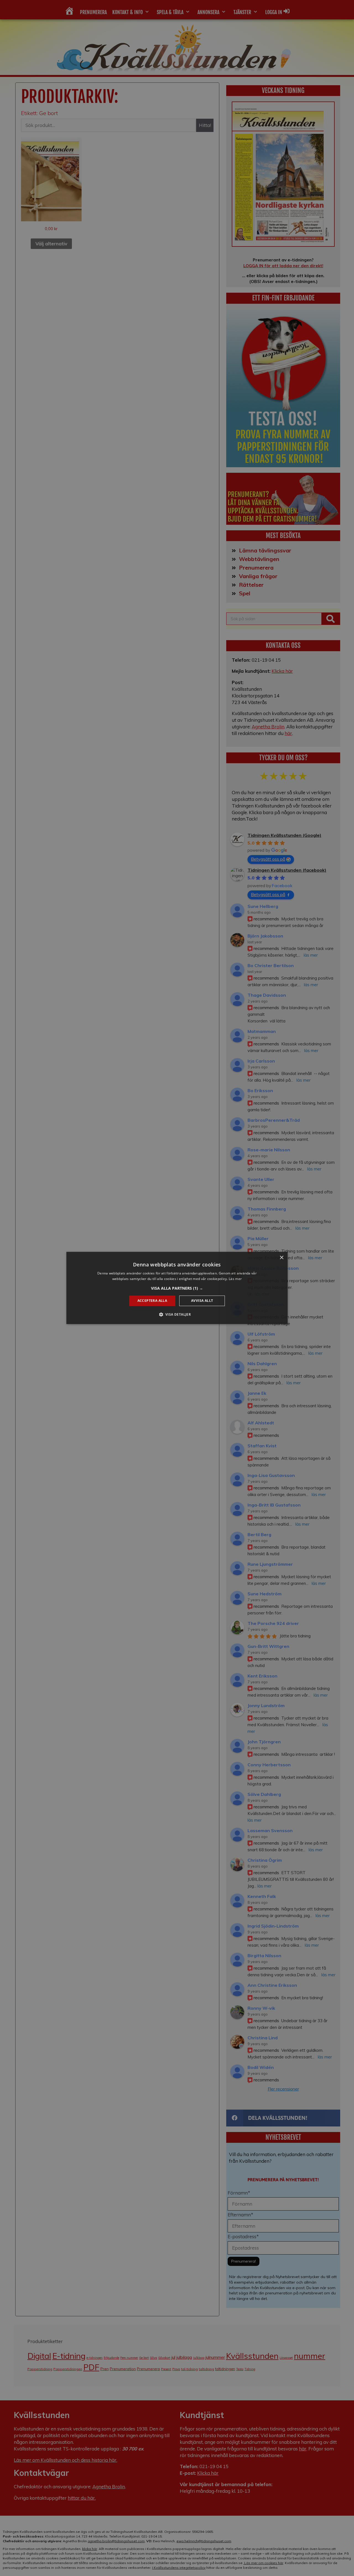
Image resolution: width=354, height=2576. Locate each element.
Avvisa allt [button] (202, 1301)
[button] (177, 1288)
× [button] (281, 1258)
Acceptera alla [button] (152, 1301)
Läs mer (235, 1279)
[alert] (177, 1288)
